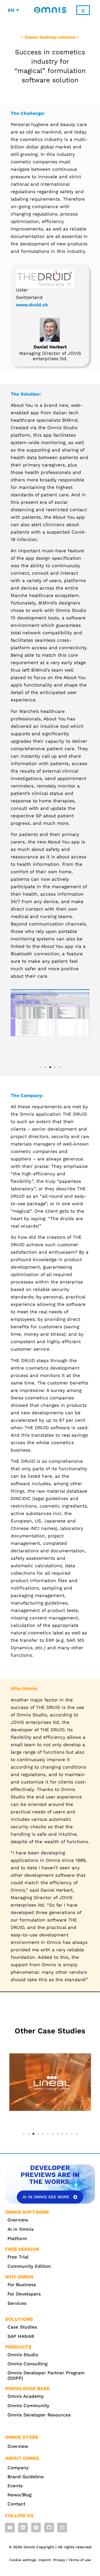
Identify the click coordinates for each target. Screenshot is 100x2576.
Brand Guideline (26, 2477)
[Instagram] (62, 2528)
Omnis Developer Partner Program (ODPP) (46, 2375)
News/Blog (19, 2495)
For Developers (24, 2294)
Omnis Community (28, 2406)
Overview (18, 2220)
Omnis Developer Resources (39, 2415)
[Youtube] (10, 2528)
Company (18, 2468)
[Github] (49, 2528)
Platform (17, 2238)
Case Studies (22, 2327)
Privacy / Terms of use (72, 2560)
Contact (16, 2504)
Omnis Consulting (27, 2364)
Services (17, 2303)
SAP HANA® (21, 2336)
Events (15, 2486)
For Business (22, 2285)
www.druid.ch (32, 305)
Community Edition (29, 2266)
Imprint (45, 2560)
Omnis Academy (26, 2396)
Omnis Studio (23, 2355)
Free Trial (18, 2257)
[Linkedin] (23, 2528)
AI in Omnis (21, 2229)
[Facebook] (36, 2528)
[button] (17, 1026)
